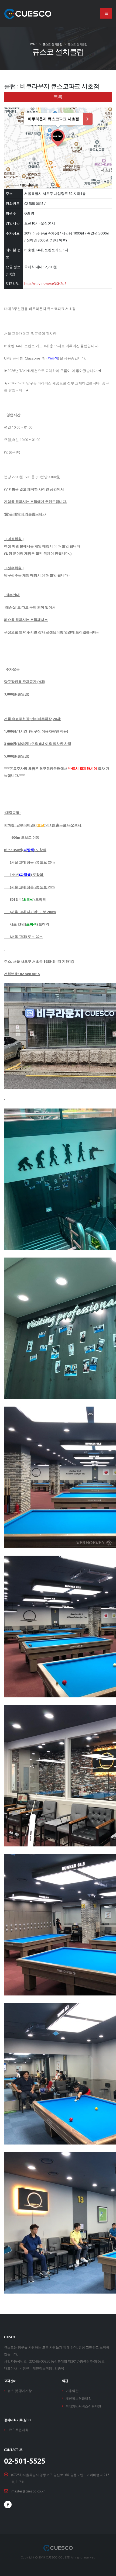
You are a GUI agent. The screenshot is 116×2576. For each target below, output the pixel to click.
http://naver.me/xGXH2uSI (46, 284)
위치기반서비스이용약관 (83, 2406)
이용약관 (72, 2391)
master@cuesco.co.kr (28, 2491)
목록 (58, 97)
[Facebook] (8, 2505)
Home (33, 44)
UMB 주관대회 (18, 2430)
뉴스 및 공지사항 (20, 2391)
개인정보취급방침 (79, 2398)
